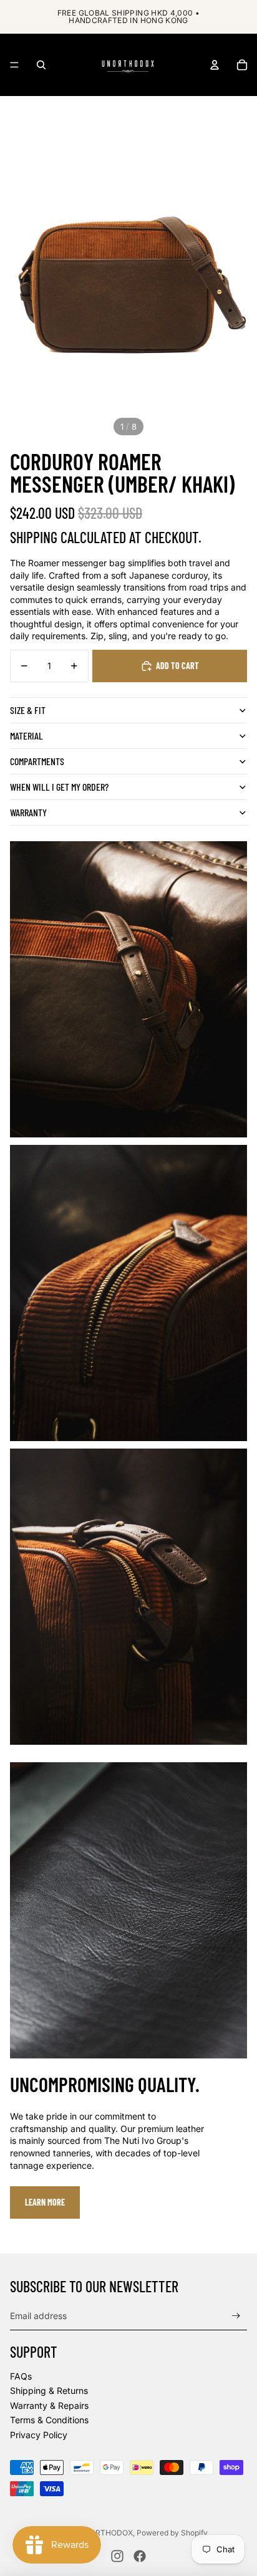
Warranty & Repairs (49, 2405)
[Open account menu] (215, 65)
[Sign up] (236, 2316)
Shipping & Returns (49, 2390)
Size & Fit (28, 710)
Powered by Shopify (172, 2533)
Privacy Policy (39, 2435)
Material (27, 736)
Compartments (37, 761)
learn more (45, 2202)
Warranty (28, 812)
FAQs (21, 2376)
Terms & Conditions (49, 2420)
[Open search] (41, 65)
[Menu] (14, 65)
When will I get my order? (59, 787)
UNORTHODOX (106, 2533)
